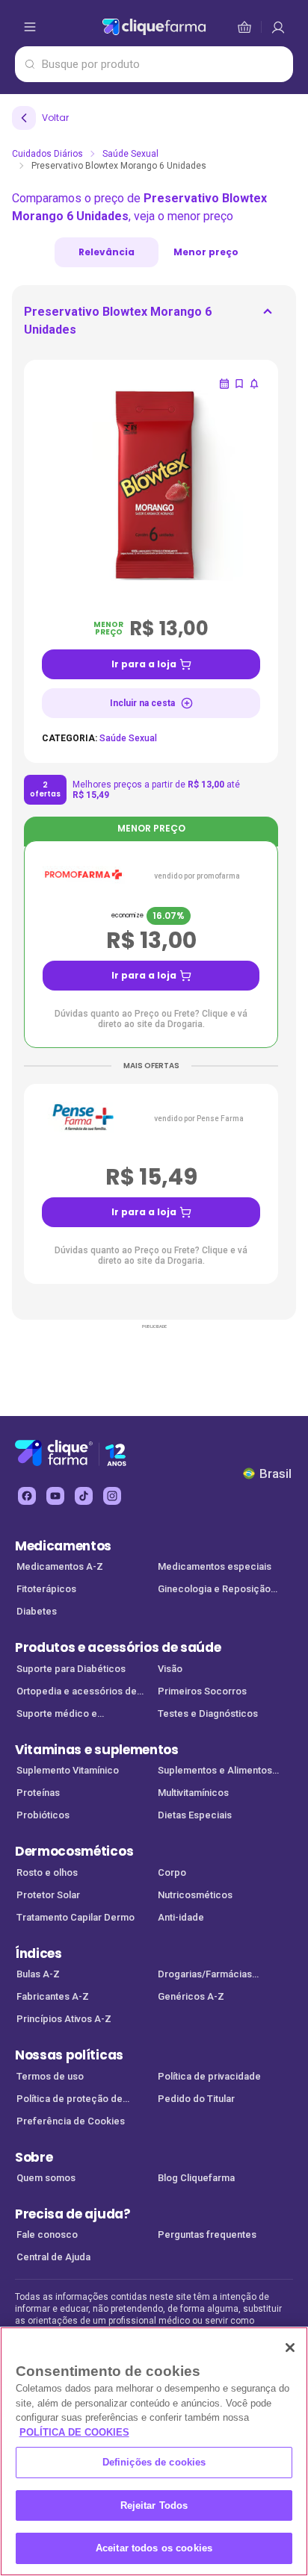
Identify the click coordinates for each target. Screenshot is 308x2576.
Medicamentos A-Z (60, 1566)
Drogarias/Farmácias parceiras (205, 1975)
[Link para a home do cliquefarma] (154, 27)
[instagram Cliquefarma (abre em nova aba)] (112, 1496)
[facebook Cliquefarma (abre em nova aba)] (27, 1496)
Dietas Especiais (195, 1815)
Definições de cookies (154, 2462)
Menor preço (206, 252)
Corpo (172, 1872)
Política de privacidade (209, 2076)
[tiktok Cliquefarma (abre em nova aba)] (84, 1496)
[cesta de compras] (278, 27)
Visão (170, 1669)
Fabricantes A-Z (53, 1996)
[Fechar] (290, 2348)
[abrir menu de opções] (30, 27)
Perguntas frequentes (207, 2234)
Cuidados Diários (47, 154)
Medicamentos (63, 1546)
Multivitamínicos (193, 1793)
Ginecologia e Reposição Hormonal (214, 1590)
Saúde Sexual (130, 154)
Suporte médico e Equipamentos (57, 1715)
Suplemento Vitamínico (68, 1770)
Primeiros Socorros (202, 1691)
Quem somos (46, 2178)
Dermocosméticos (74, 1851)
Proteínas (38, 1793)
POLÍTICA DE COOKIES (74, 2432)
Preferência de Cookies (71, 2121)
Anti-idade (181, 1917)
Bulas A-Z (38, 1974)
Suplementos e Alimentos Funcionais (215, 1772)
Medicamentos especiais (215, 1566)
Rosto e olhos (47, 1872)
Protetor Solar (48, 1895)
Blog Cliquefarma (196, 2178)
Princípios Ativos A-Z (64, 2019)
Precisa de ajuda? (73, 2214)
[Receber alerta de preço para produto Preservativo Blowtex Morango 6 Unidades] (254, 384)
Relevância (107, 252)
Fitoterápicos (46, 1589)
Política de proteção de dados (70, 2100)
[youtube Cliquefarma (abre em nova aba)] (55, 1496)
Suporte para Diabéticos (71, 1669)
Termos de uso (50, 2076)
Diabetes (37, 1611)
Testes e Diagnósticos (208, 1713)
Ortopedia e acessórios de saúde (77, 1693)
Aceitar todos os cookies (154, 2548)
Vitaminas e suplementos (97, 1750)
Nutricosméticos (195, 1895)
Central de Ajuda (53, 2257)
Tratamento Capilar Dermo (76, 1917)
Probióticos (43, 1815)
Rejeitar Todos (154, 2505)
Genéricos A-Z (191, 1996)
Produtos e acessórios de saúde (118, 1647)
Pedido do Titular (196, 2099)
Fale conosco (47, 2234)
